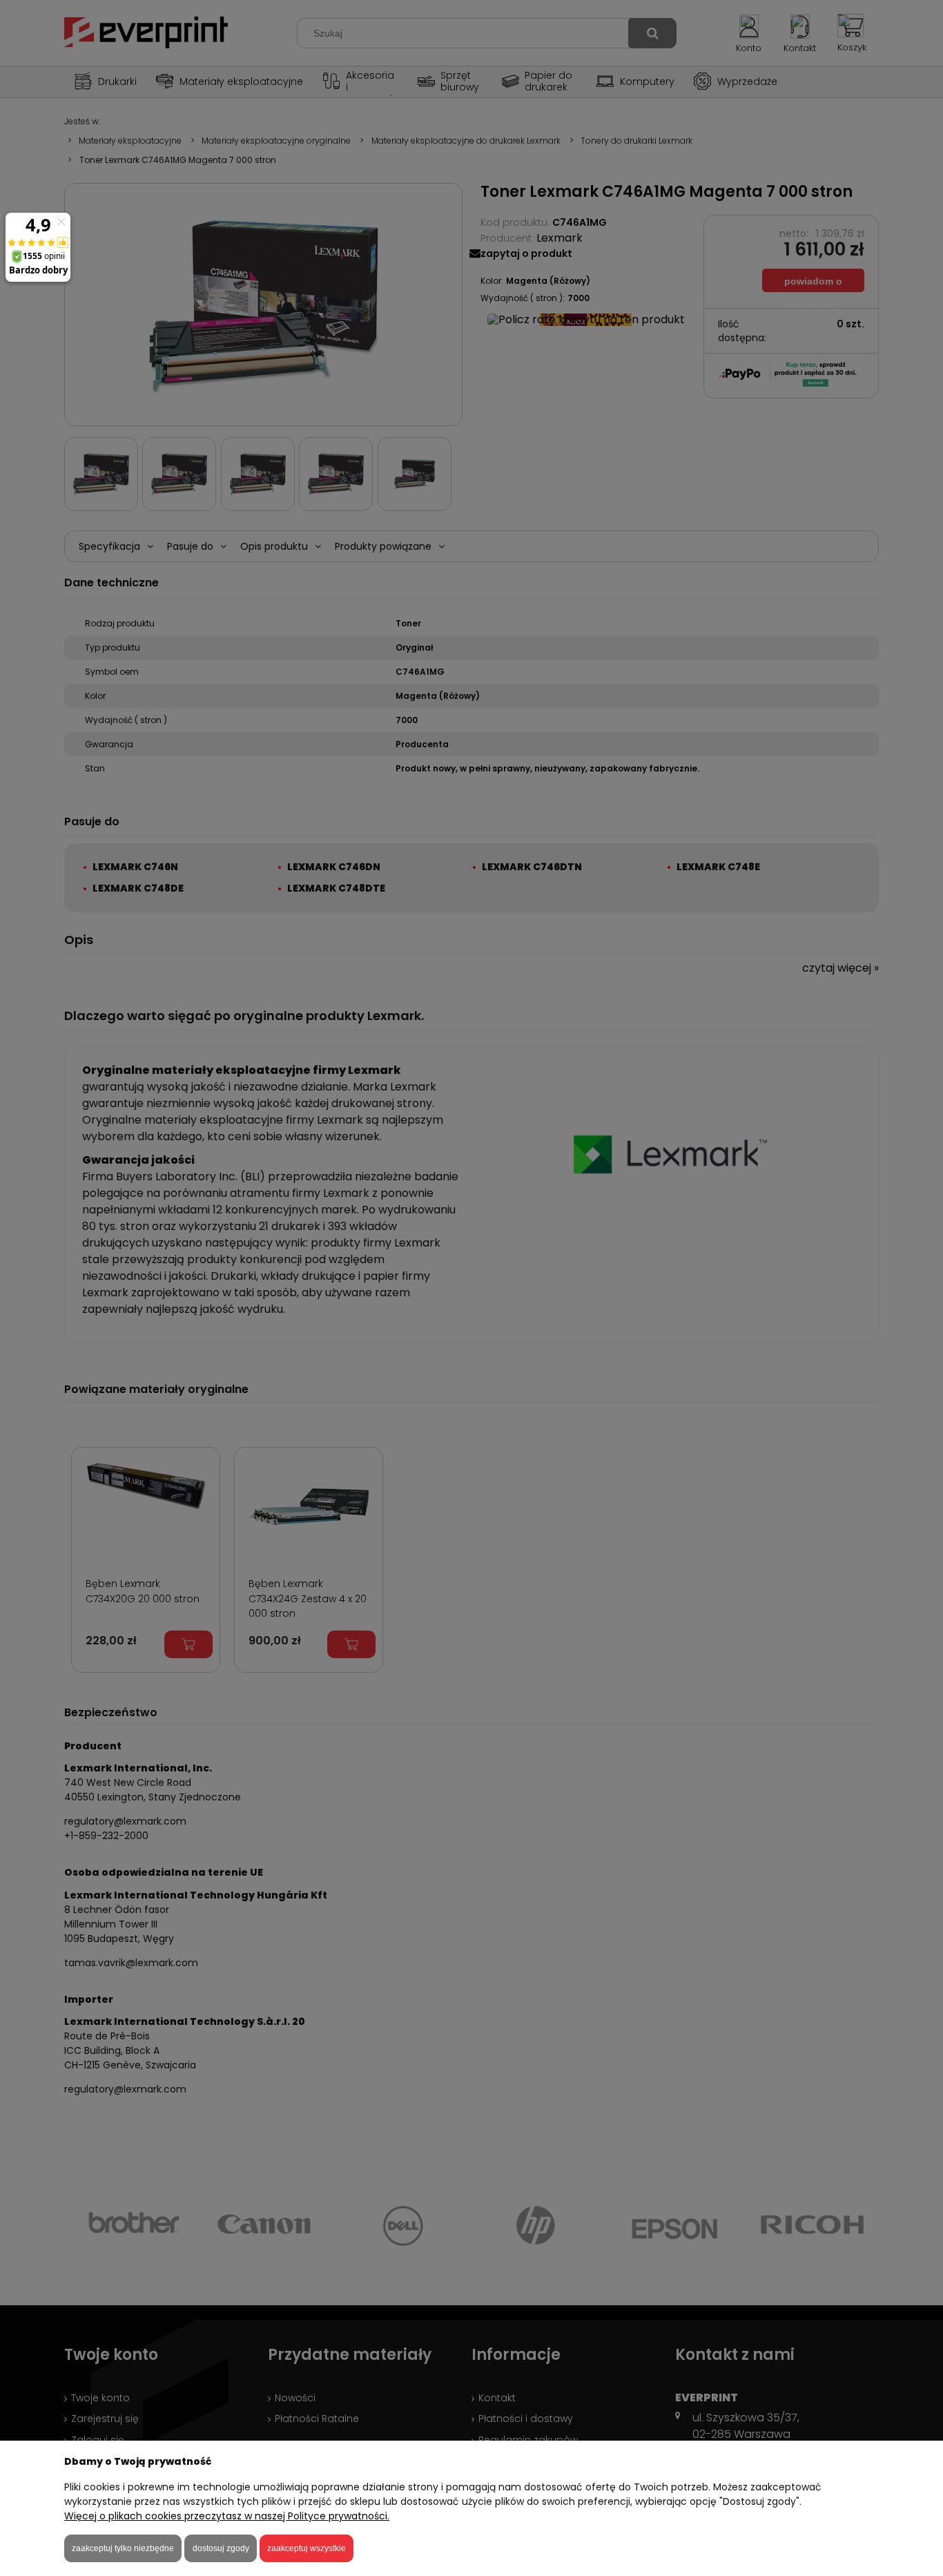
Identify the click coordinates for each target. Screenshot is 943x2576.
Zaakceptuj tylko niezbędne (123, 2548)
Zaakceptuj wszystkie (307, 2548)
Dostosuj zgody (221, 2548)
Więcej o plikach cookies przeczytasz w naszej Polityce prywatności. (227, 2516)
